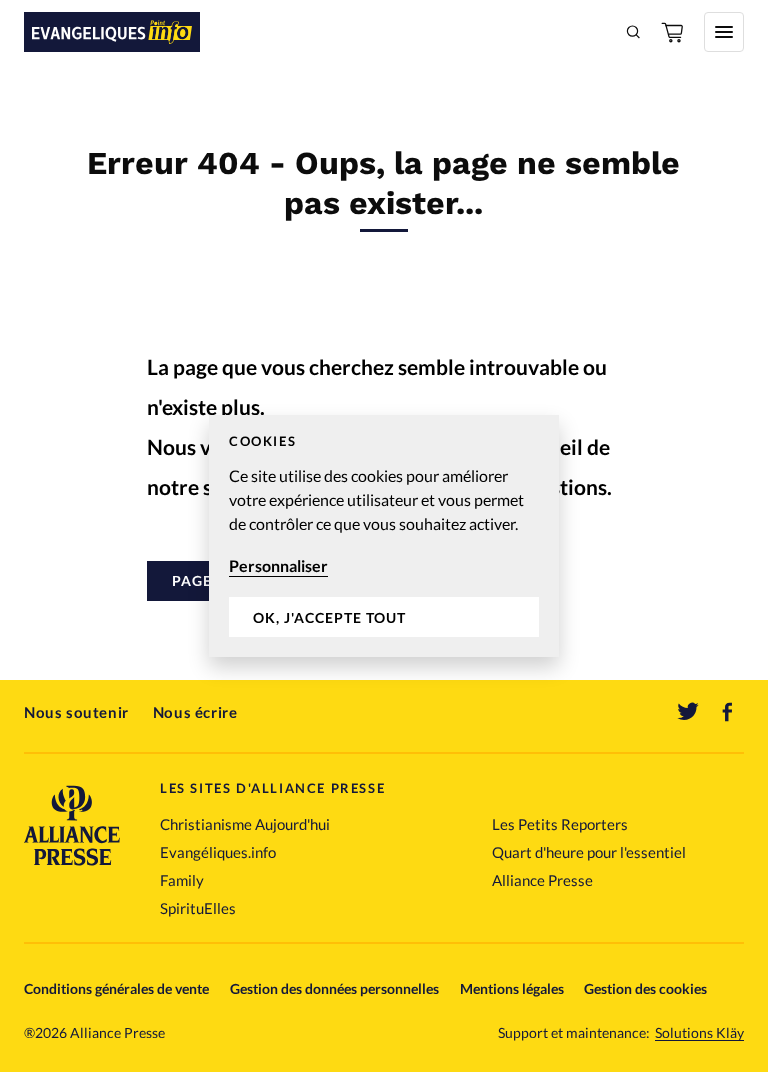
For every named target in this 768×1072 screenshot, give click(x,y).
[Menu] (724, 32)
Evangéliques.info (218, 852)
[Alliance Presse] (72, 867)
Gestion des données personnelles (334, 988)
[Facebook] (728, 712)
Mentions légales (512, 988)
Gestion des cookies (645, 988)
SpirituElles (198, 908)
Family (182, 880)
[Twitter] (688, 712)
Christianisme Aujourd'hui (245, 824)
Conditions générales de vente (116, 988)
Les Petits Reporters (560, 824)
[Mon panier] (674, 32)
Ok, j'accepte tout (329, 617)
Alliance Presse (542, 880)
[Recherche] (634, 32)
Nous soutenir (76, 712)
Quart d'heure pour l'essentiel (589, 852)
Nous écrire (195, 712)
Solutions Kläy (699, 1033)
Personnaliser (278, 565)
